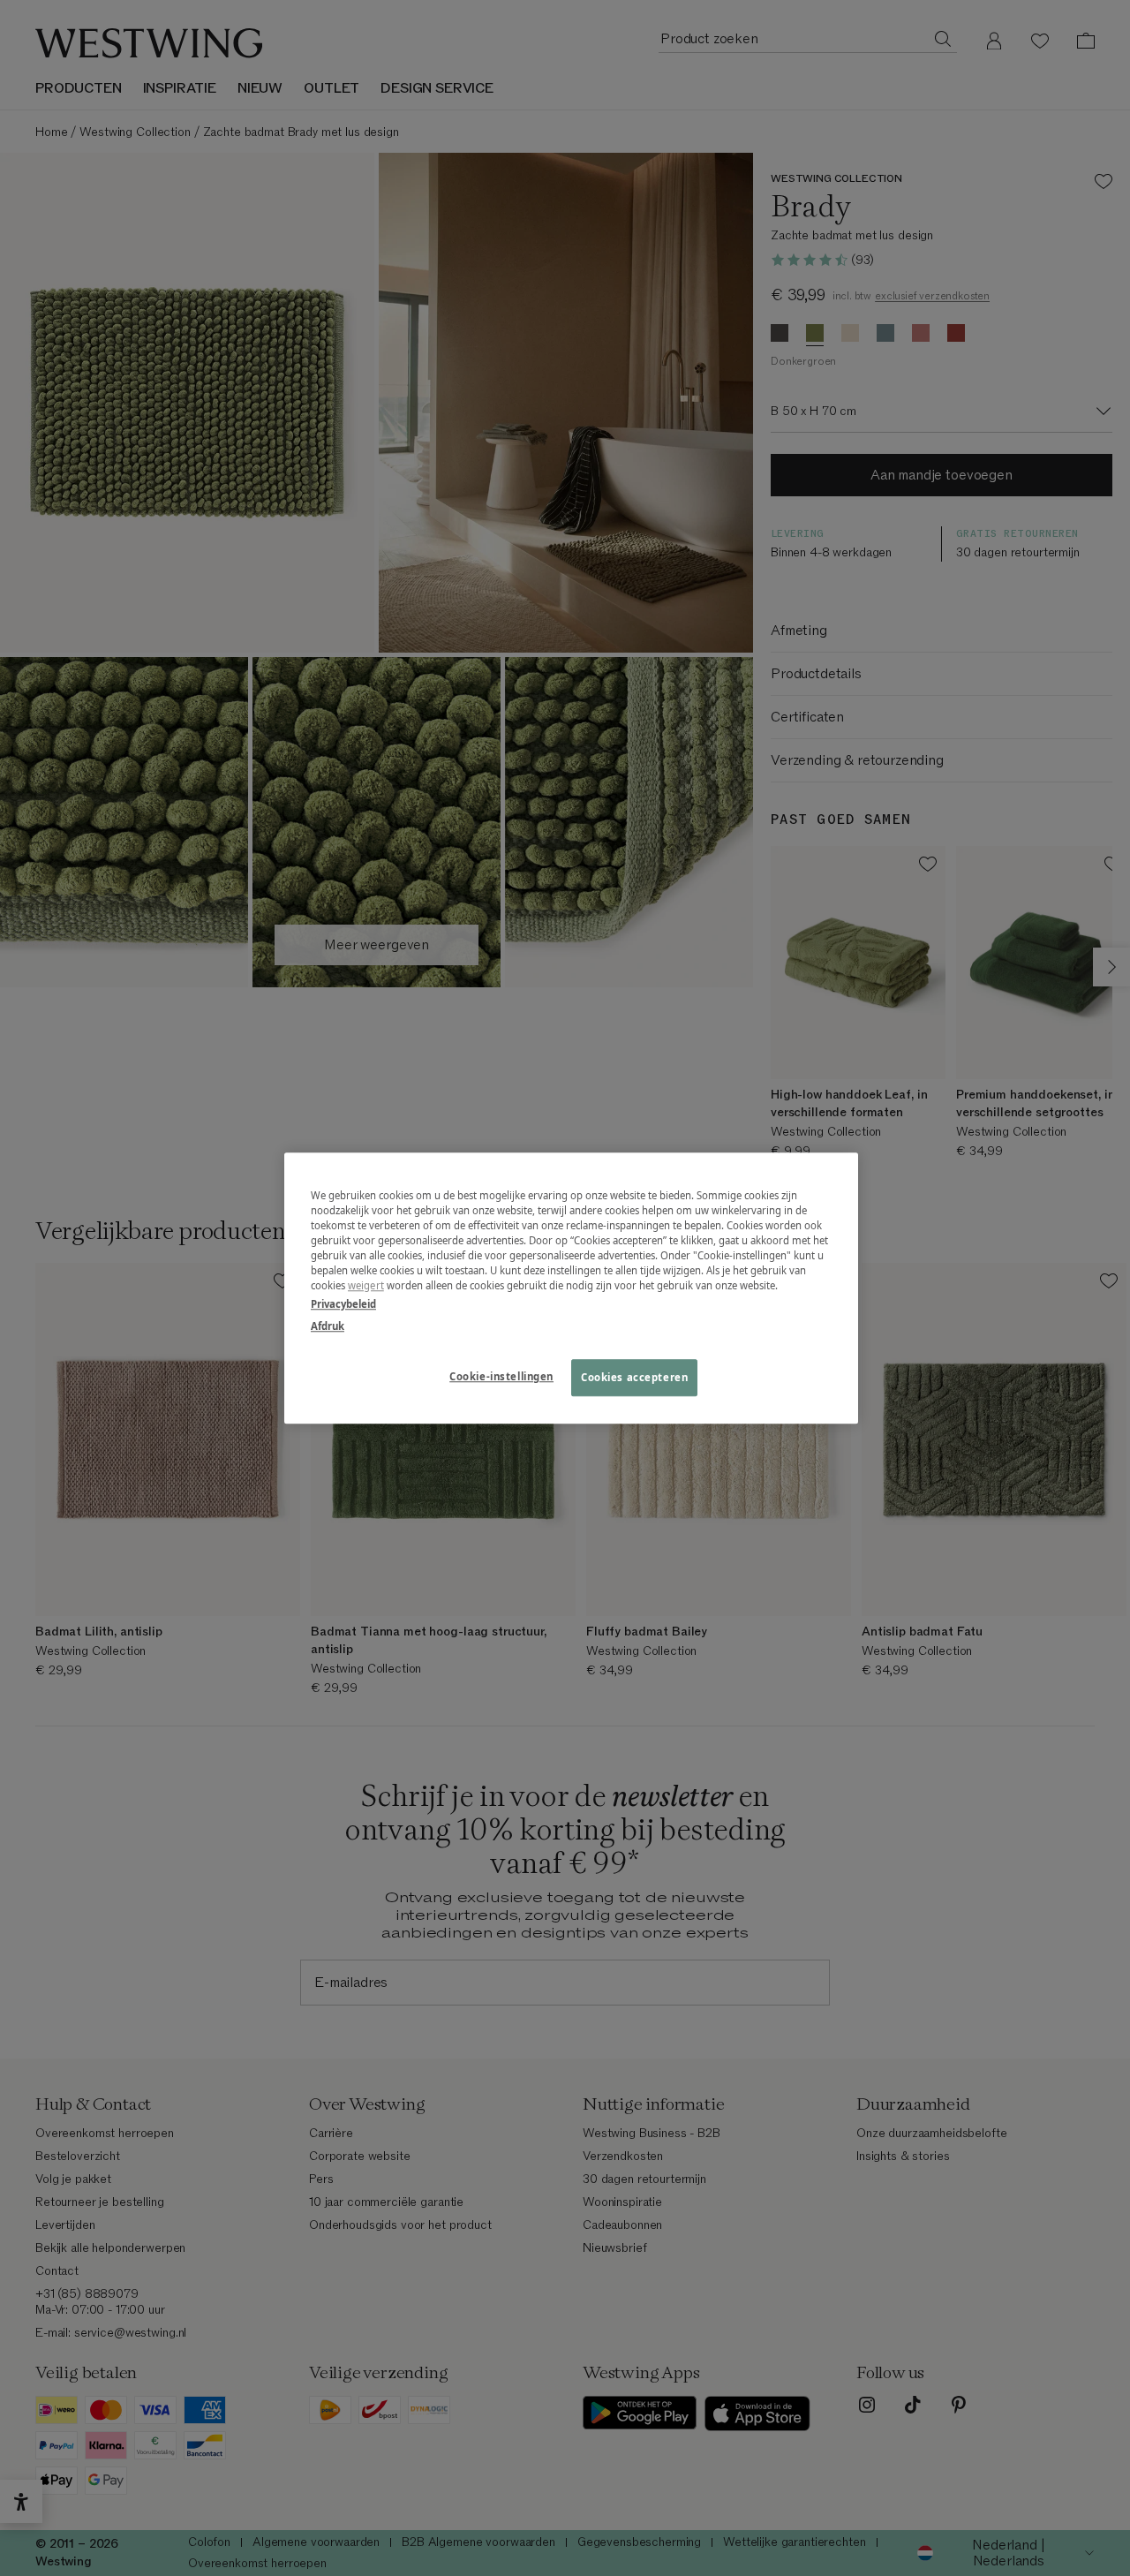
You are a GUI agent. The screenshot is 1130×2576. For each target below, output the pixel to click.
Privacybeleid (343, 1304)
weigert (366, 1285)
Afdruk (328, 1326)
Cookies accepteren (634, 1377)
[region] (571, 1288)
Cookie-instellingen (501, 1376)
